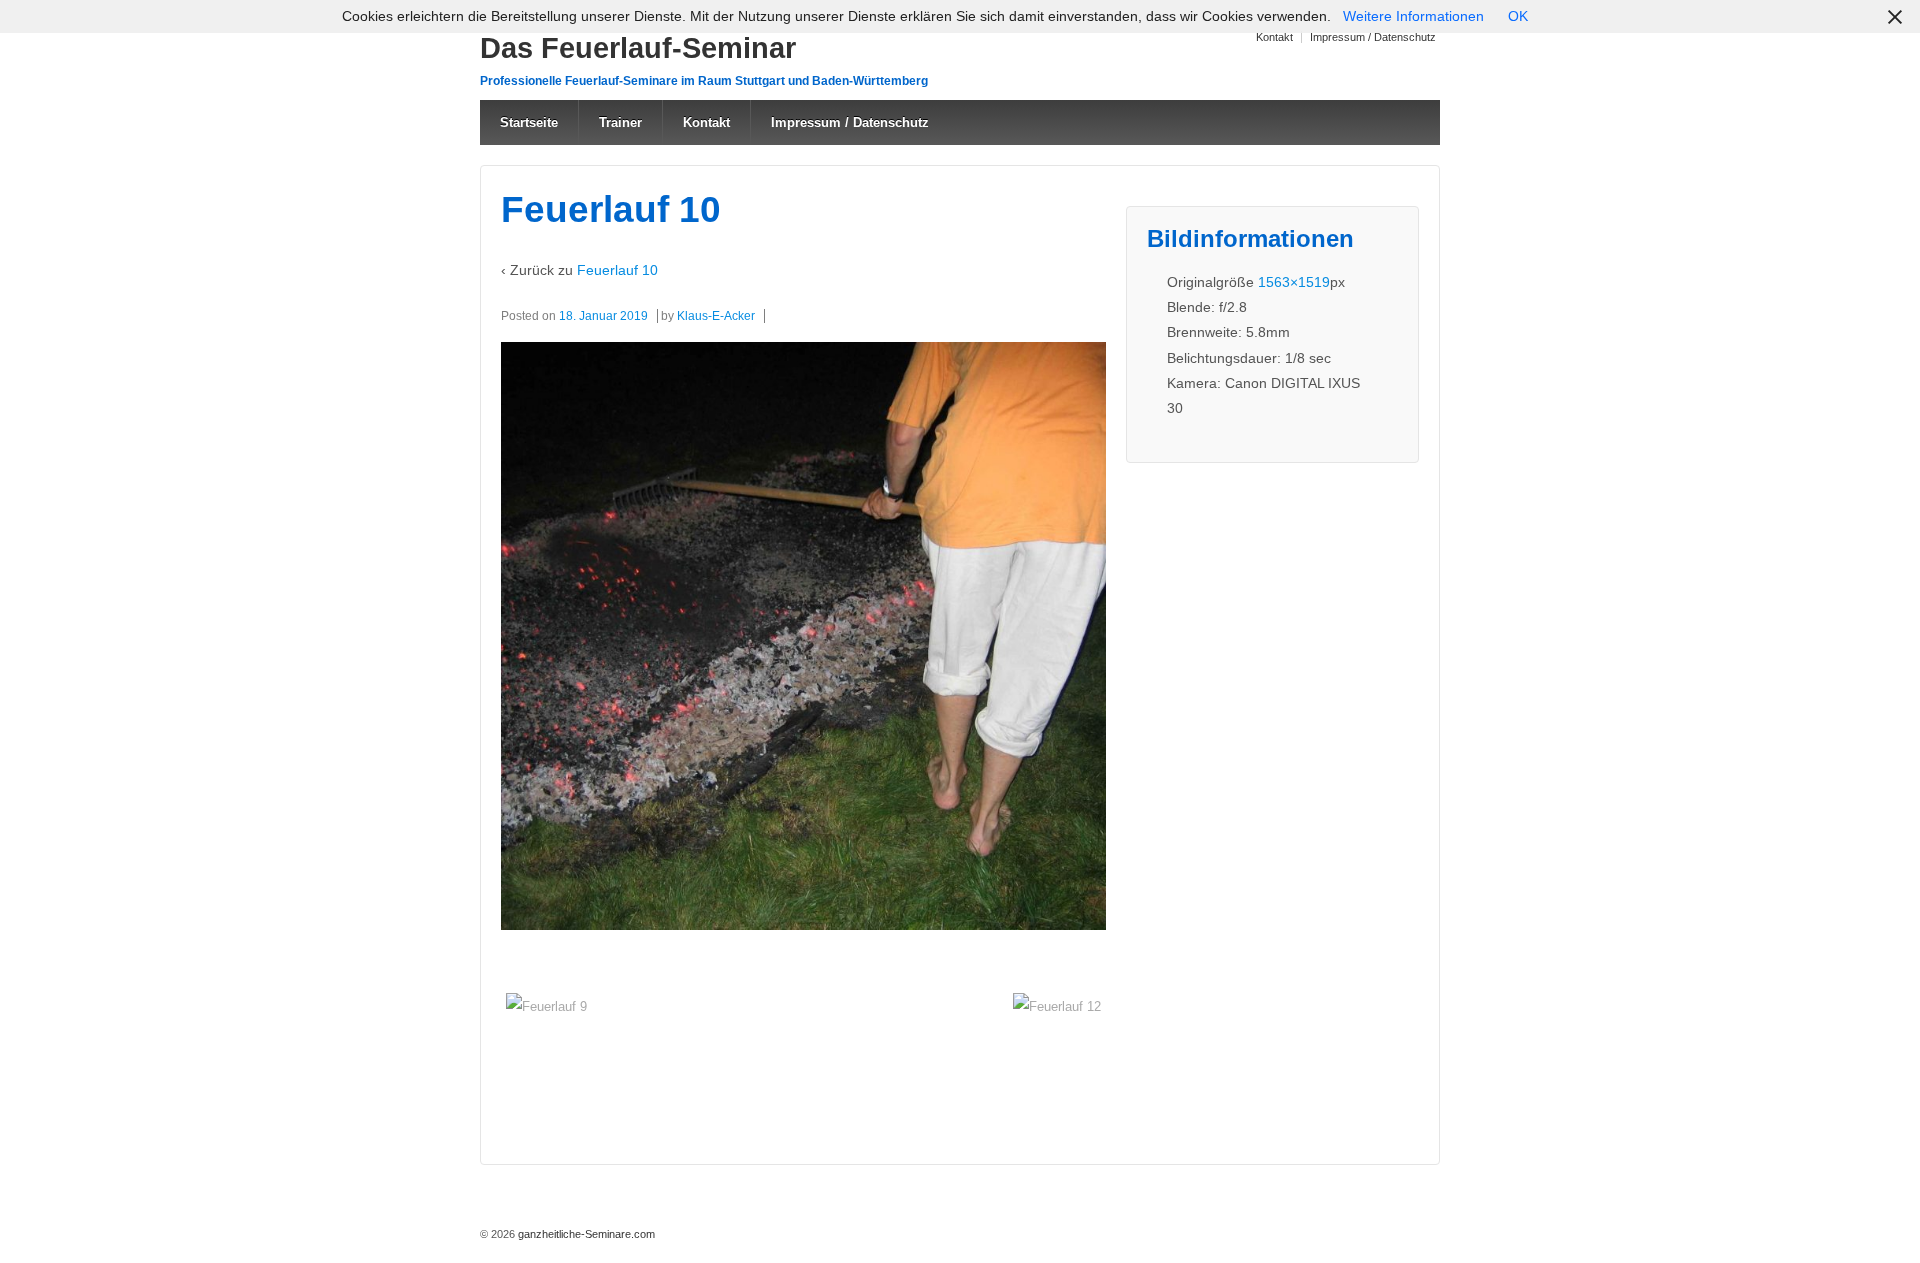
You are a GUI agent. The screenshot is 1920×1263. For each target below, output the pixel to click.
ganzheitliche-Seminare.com (585, 1234)
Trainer (620, 122)
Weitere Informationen (1413, 16)
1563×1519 (1294, 282)
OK (1518, 16)
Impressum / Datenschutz (1373, 37)
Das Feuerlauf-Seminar (638, 48)
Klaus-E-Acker (716, 316)
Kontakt (1274, 37)
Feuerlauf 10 (617, 270)
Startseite (529, 122)
